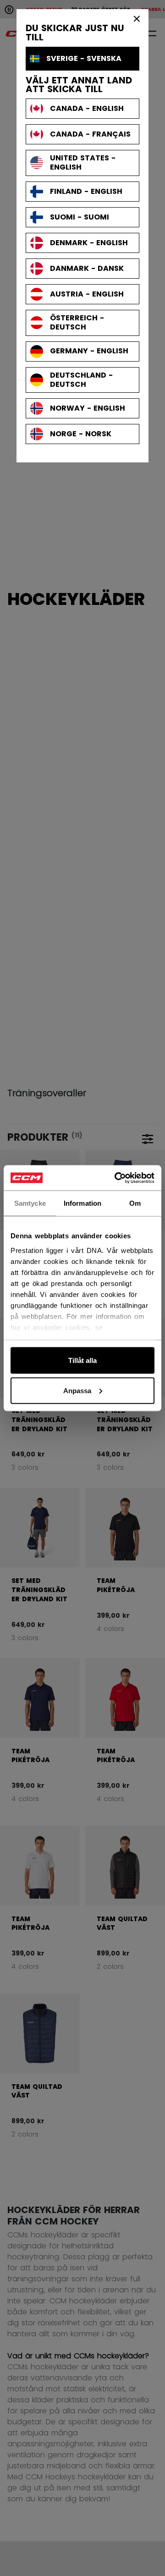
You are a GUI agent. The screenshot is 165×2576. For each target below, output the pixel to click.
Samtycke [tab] (30, 1203)
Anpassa (77, 1390)
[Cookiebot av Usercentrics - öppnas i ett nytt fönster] (116, 1178)
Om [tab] (135, 1203)
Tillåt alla (82, 1360)
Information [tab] (82, 1203)
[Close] (137, 18)
